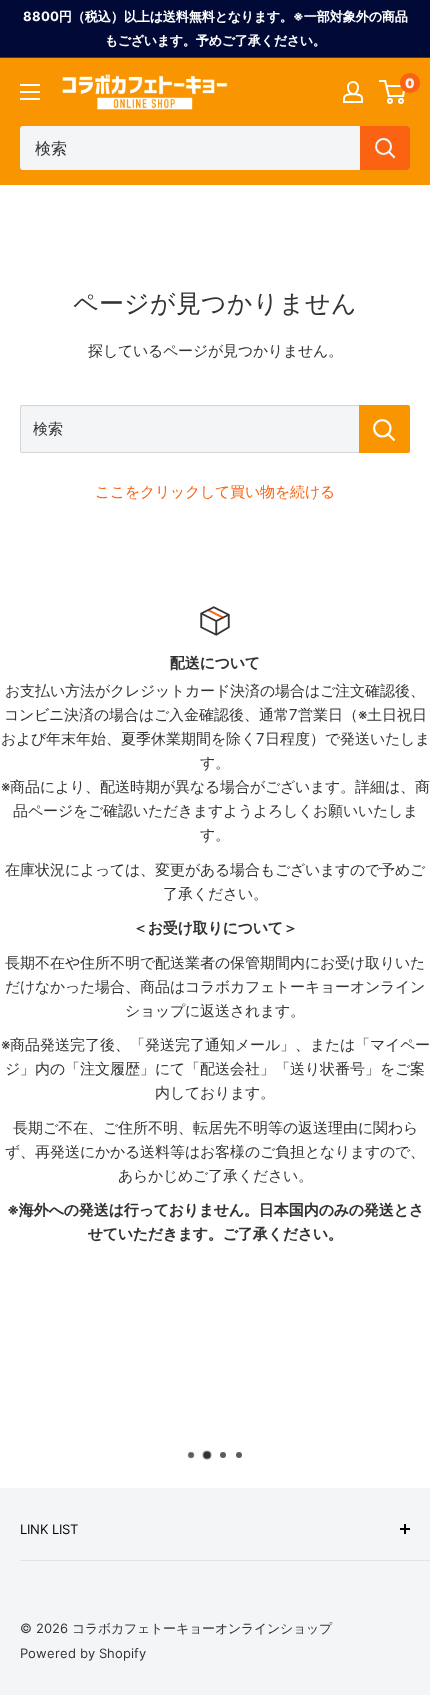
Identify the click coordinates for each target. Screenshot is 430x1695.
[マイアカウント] (353, 92)
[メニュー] (30, 92)
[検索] (385, 148)
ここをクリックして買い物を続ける (215, 491)
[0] (393, 92)
